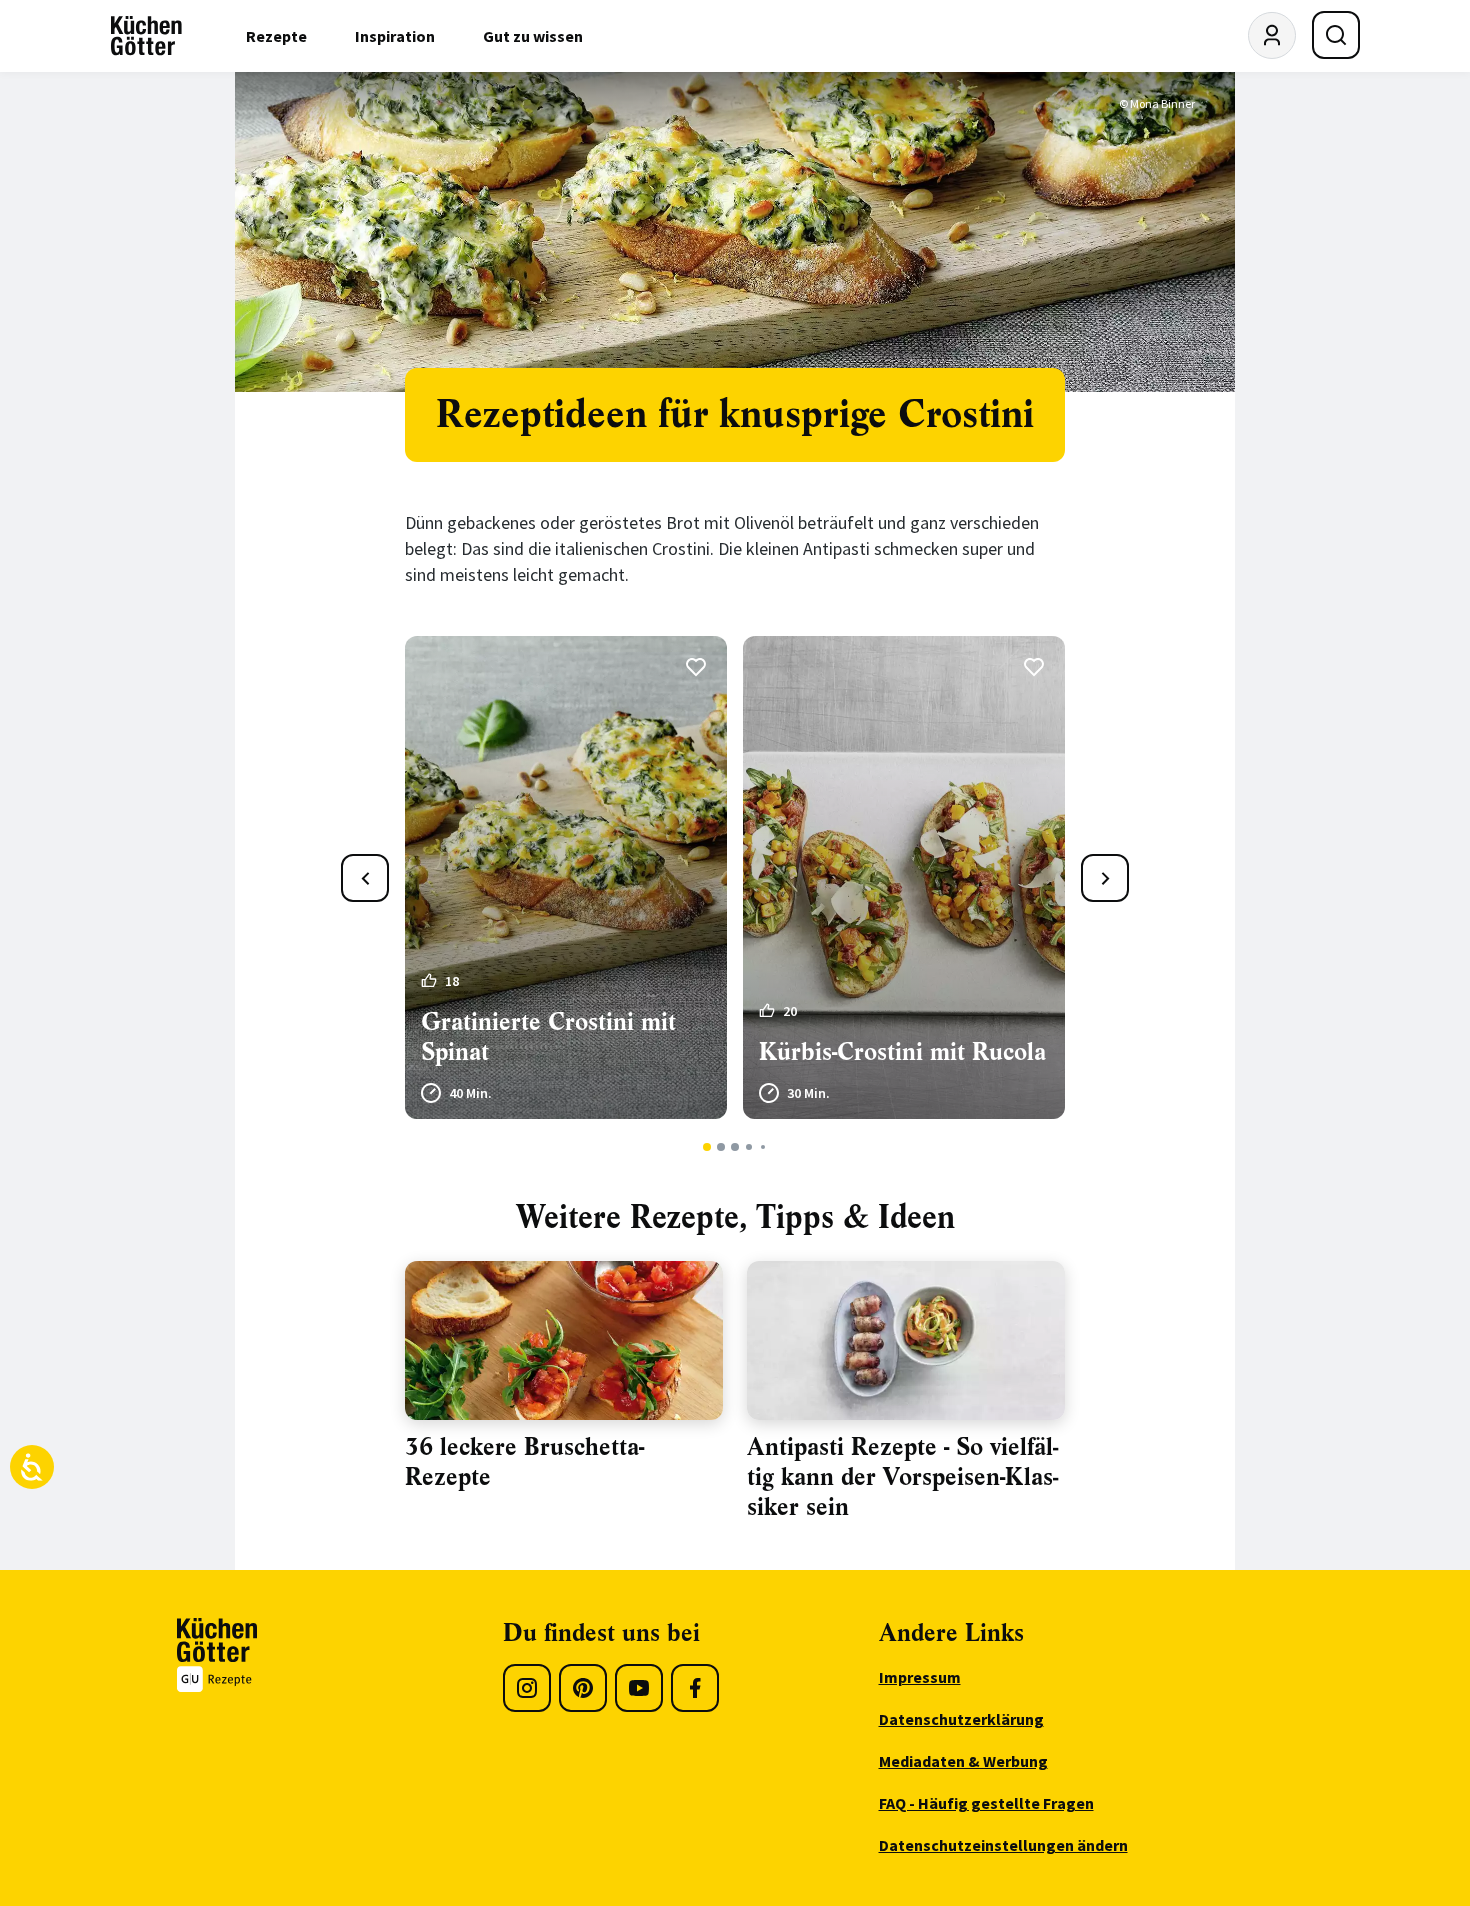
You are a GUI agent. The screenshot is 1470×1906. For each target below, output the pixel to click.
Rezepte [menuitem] (276, 36)
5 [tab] (763, 1147)
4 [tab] (748, 1147)
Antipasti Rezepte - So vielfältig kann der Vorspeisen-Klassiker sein (902, 1477)
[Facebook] (695, 1688)
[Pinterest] (583, 1688)
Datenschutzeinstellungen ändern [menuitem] (1003, 1845)
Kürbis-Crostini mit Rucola (902, 1052)
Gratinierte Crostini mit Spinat (548, 1037)
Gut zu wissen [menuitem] (533, 36)
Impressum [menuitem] (920, 1677)
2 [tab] (721, 1147)
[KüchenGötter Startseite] (146, 36)
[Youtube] (639, 1688)
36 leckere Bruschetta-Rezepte (524, 1462)
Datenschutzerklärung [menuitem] (961, 1719)
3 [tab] (735, 1147)
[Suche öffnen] (1336, 35)
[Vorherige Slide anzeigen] (365, 878)
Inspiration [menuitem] (395, 36)
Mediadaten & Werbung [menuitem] (963, 1761)
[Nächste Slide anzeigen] (1105, 878)
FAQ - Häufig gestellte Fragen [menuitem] (986, 1803)
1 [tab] (707, 1147)
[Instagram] (527, 1688)
